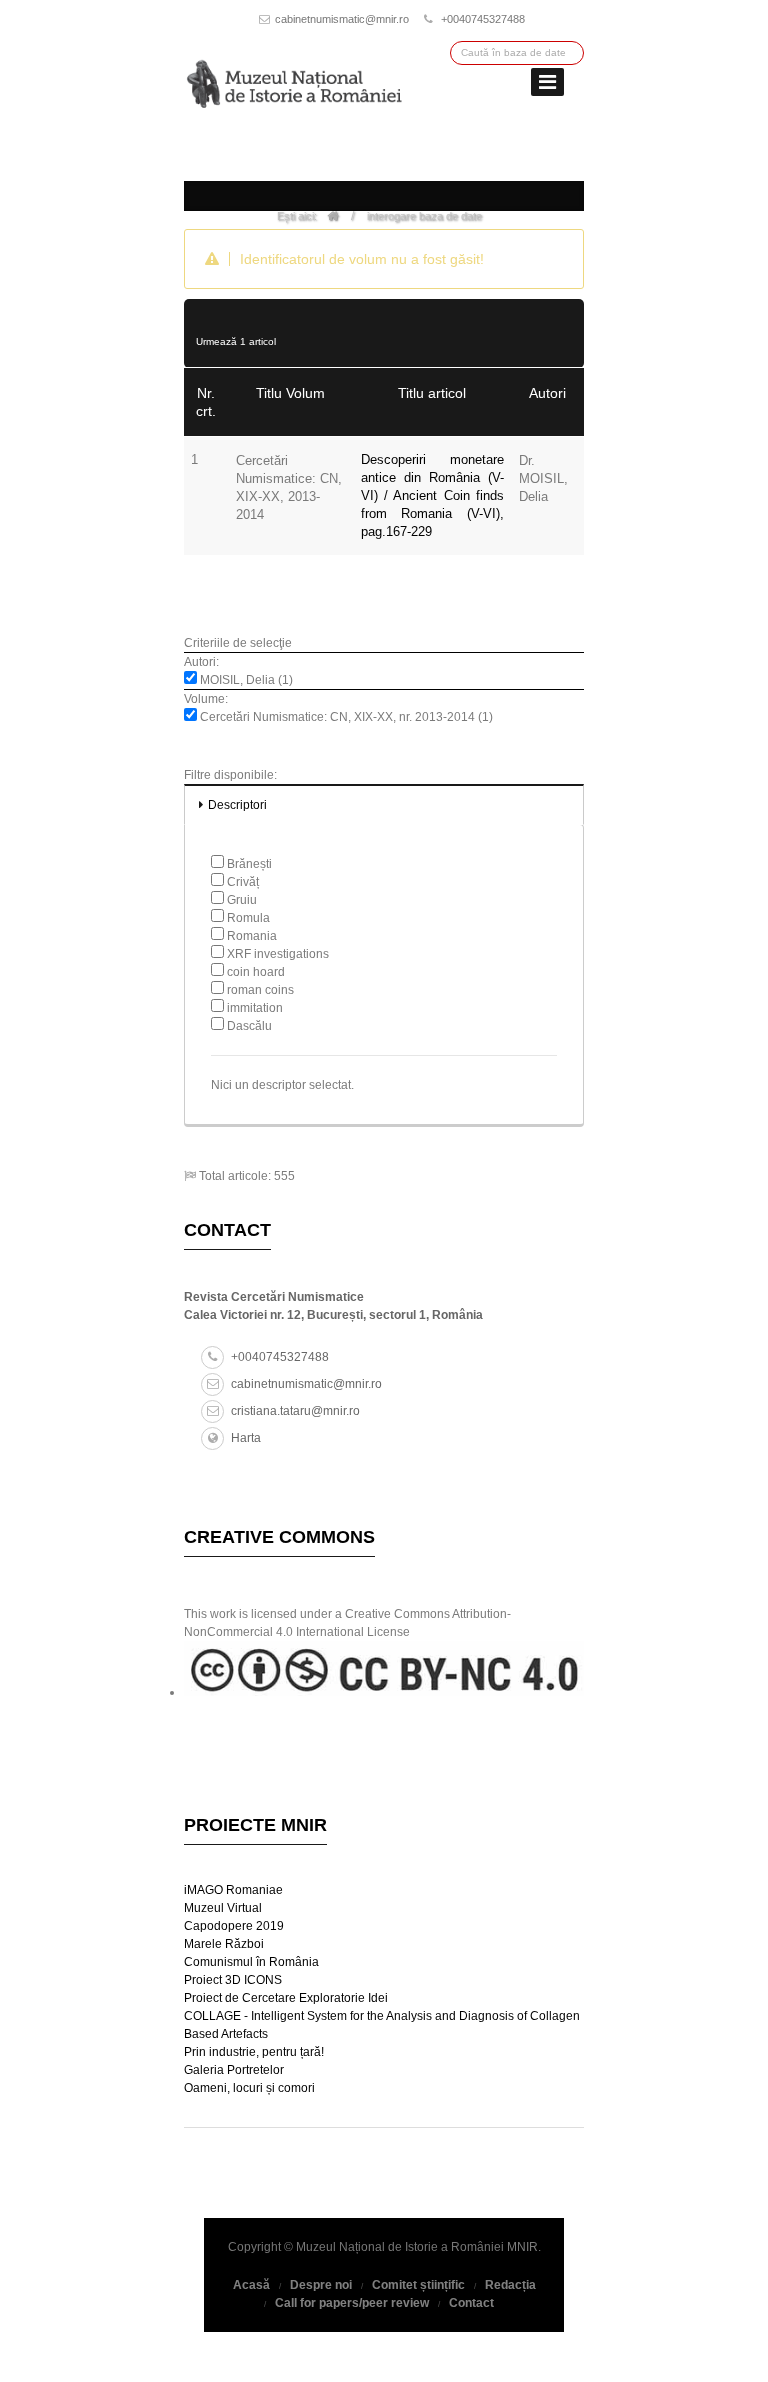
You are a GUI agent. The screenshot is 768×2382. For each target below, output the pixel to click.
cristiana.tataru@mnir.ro (295, 1411)
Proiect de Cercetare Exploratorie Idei (286, 1998)
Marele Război (224, 1944)
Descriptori (237, 805)
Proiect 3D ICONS (233, 1980)
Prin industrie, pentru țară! (254, 2052)
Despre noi (321, 2285)
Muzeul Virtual (223, 1908)
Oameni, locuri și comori (249, 2088)
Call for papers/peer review (352, 2303)
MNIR (522, 2247)
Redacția (510, 2285)
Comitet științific (418, 2285)
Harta (246, 1438)
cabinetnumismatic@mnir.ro (342, 19)
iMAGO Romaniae (233, 1890)
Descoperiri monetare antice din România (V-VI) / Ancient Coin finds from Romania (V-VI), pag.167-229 (432, 495)
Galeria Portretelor (234, 2070)
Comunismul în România (251, 1962)
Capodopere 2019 (234, 1926)
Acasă (251, 2285)
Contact (471, 2303)
